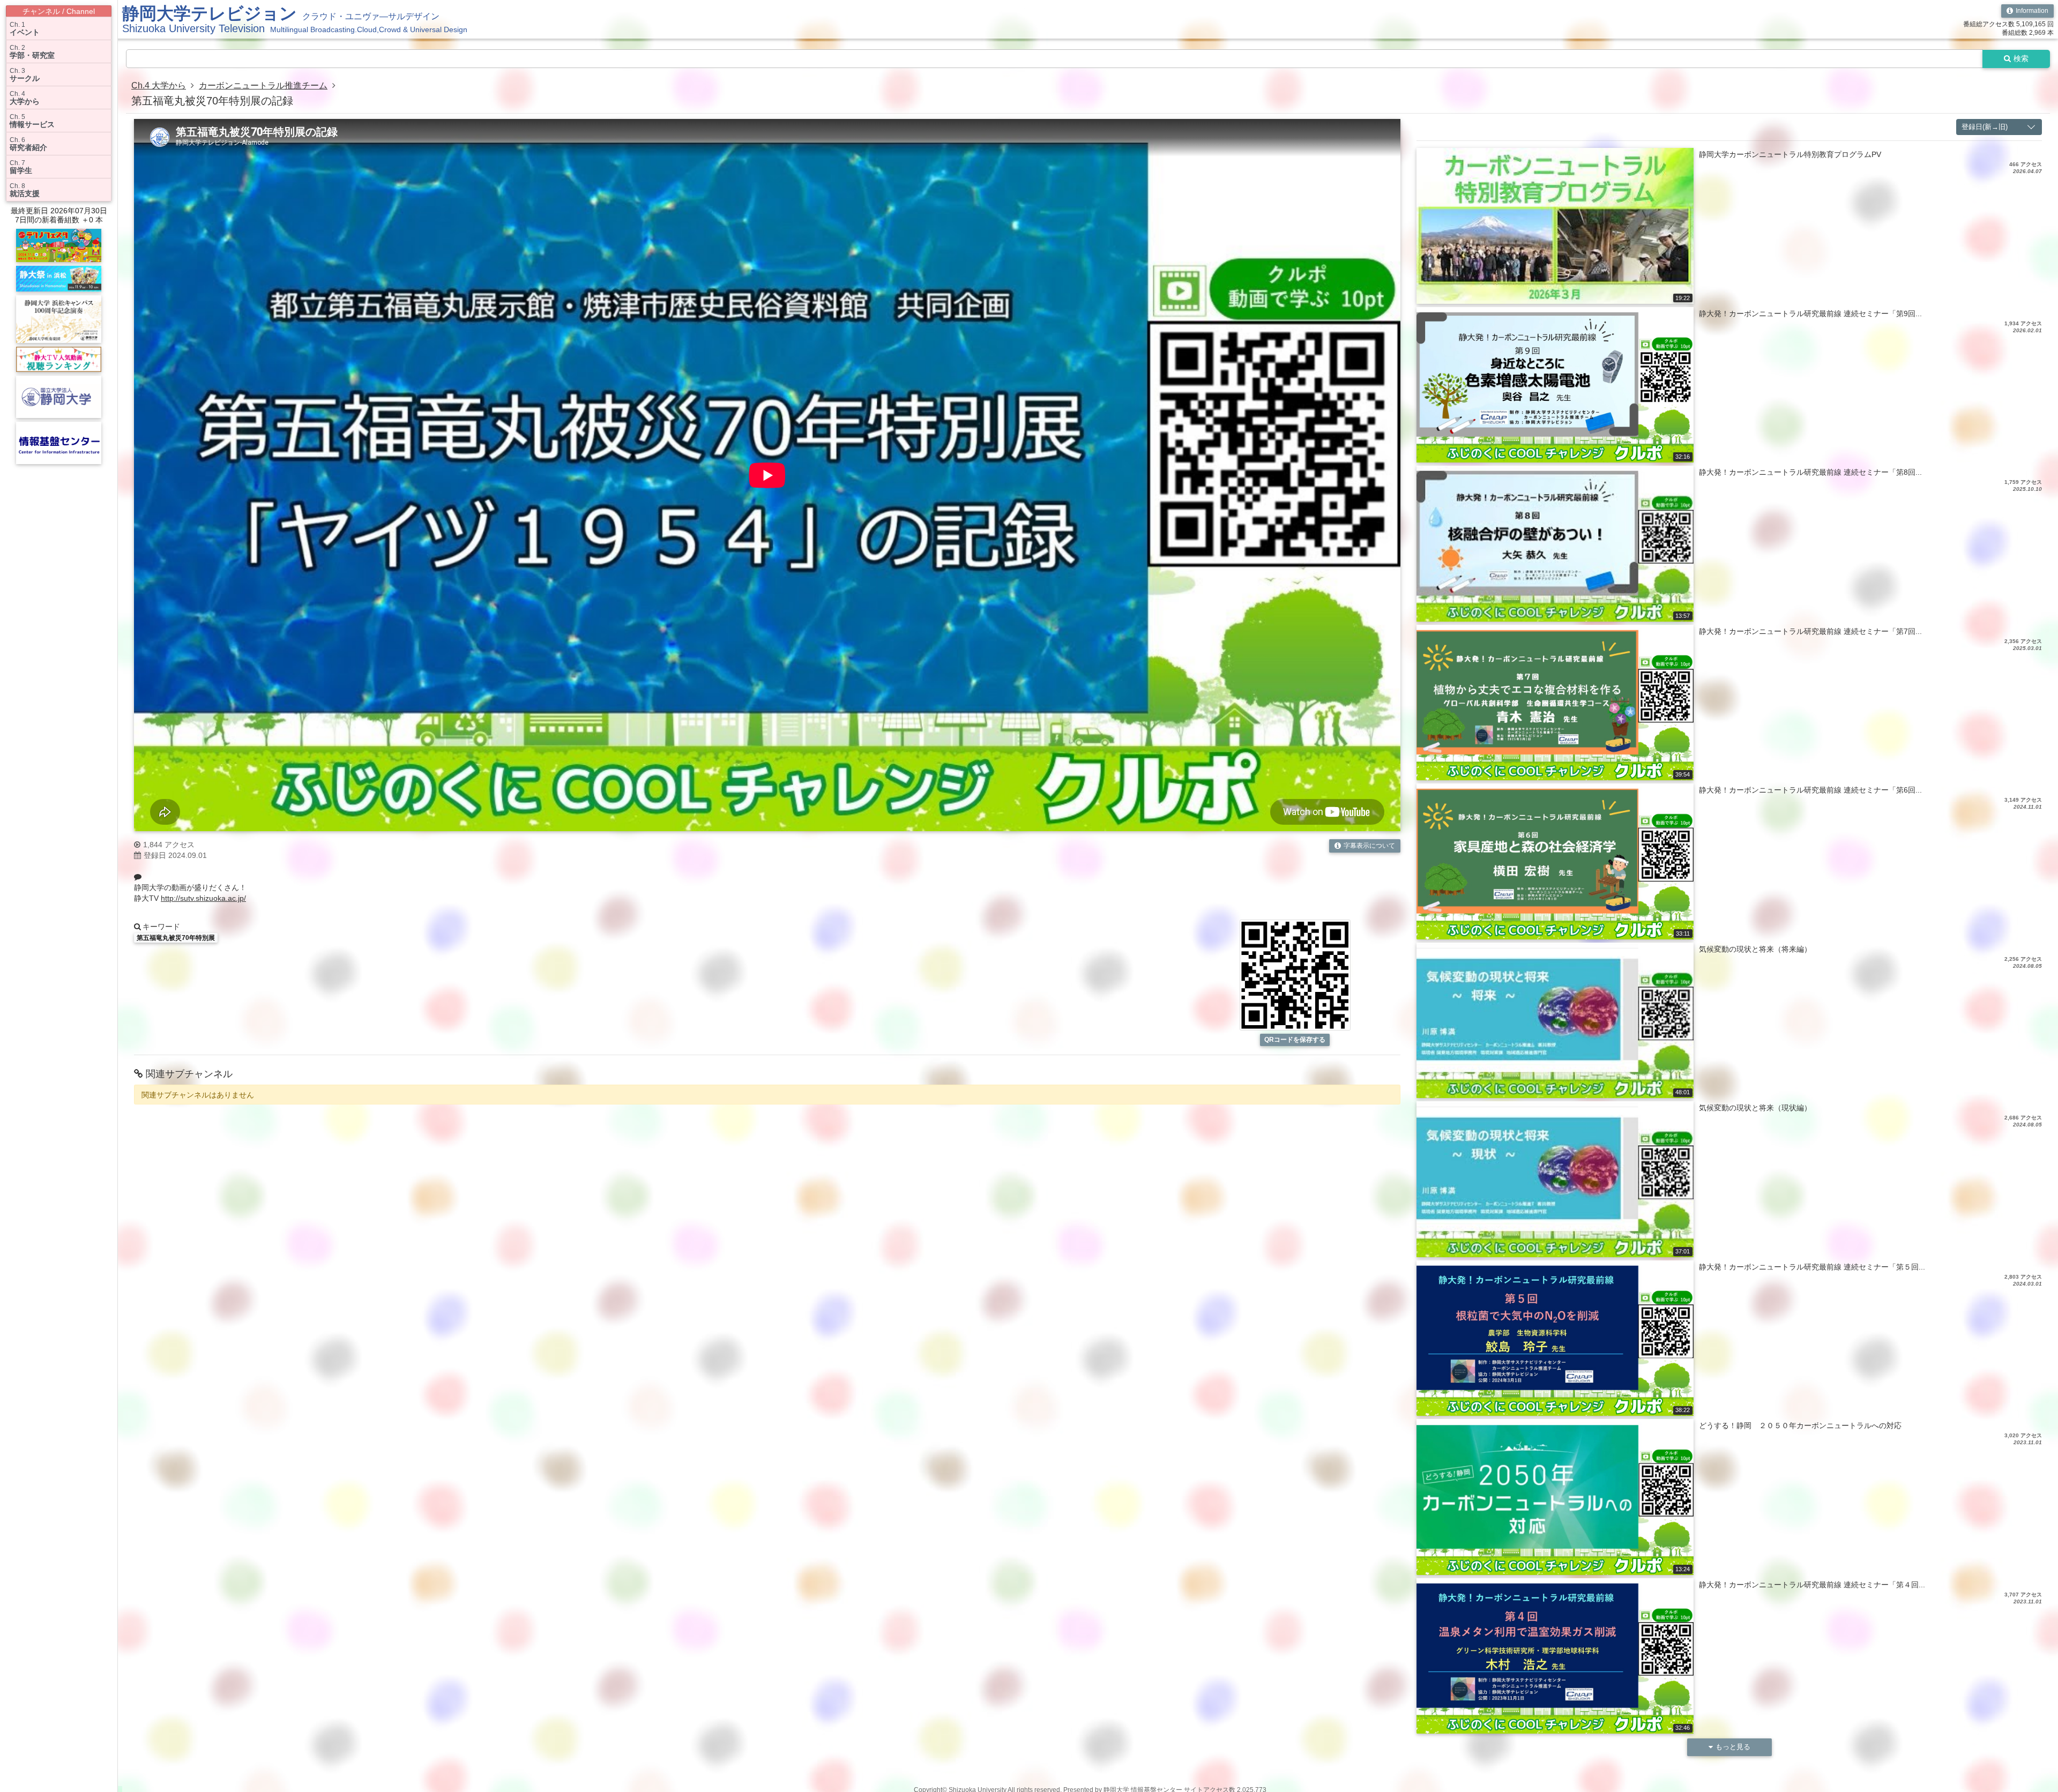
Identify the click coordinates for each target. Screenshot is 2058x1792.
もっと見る (1733, 1747)
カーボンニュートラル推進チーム (263, 85)
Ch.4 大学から (159, 85)
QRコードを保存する (1295, 1040)
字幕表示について (1369, 846)
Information (2032, 11)
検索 (2021, 58)
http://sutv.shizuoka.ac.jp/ (203, 898)
